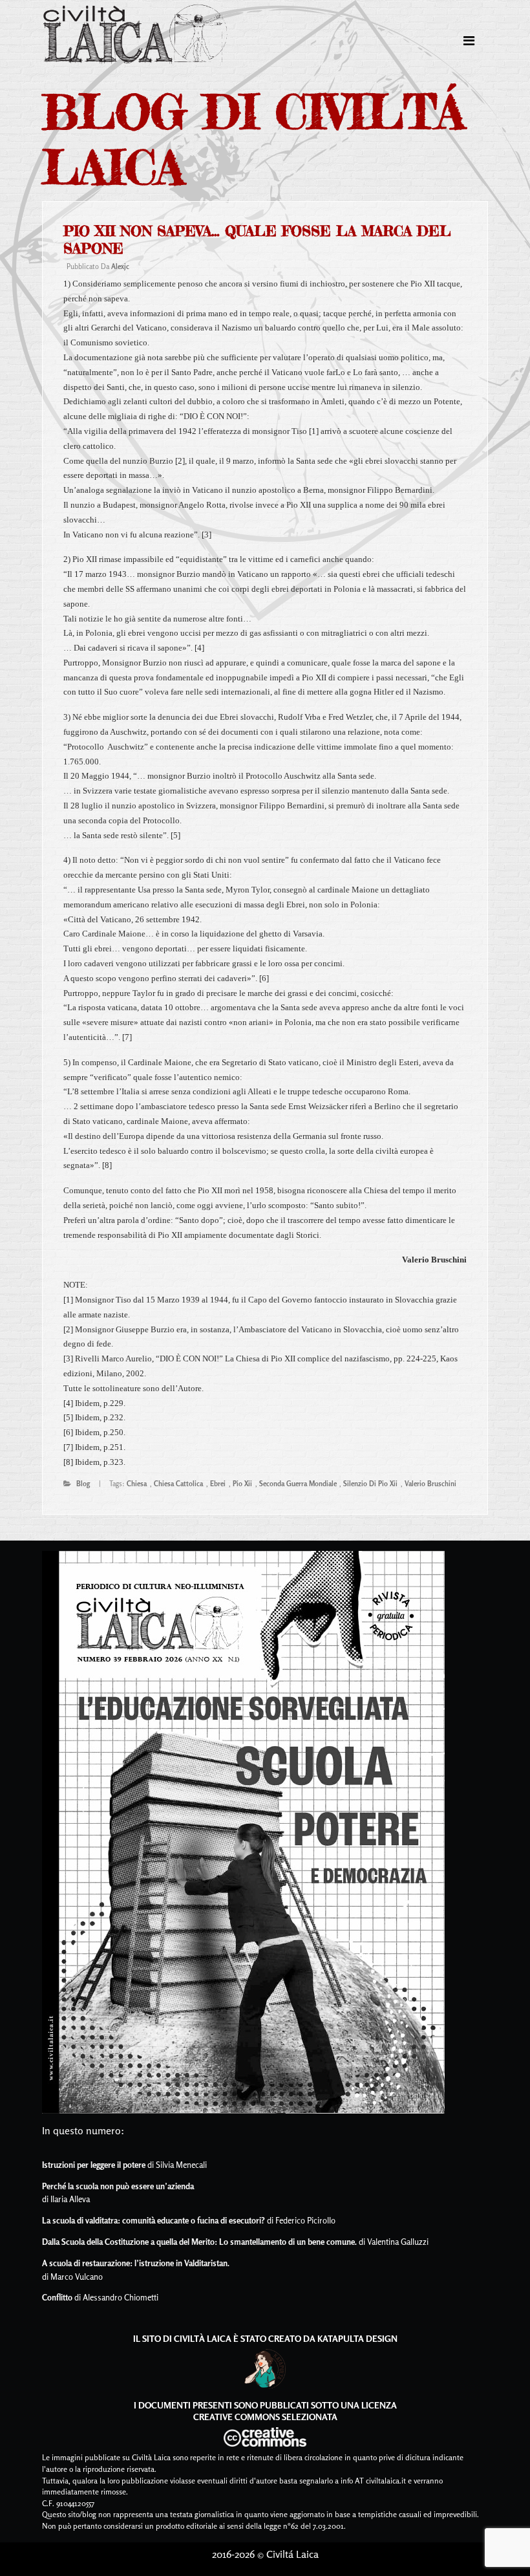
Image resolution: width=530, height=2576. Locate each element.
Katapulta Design (357, 2338)
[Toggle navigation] (469, 41)
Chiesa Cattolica (178, 1484)
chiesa (137, 1484)
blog (83, 1484)
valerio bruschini (430, 1484)
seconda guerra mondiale (298, 1484)
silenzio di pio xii (370, 1484)
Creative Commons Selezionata (265, 2417)
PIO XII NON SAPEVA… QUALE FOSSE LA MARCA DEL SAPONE (257, 240)
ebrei (218, 1484)
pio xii (242, 1484)
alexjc (120, 266)
